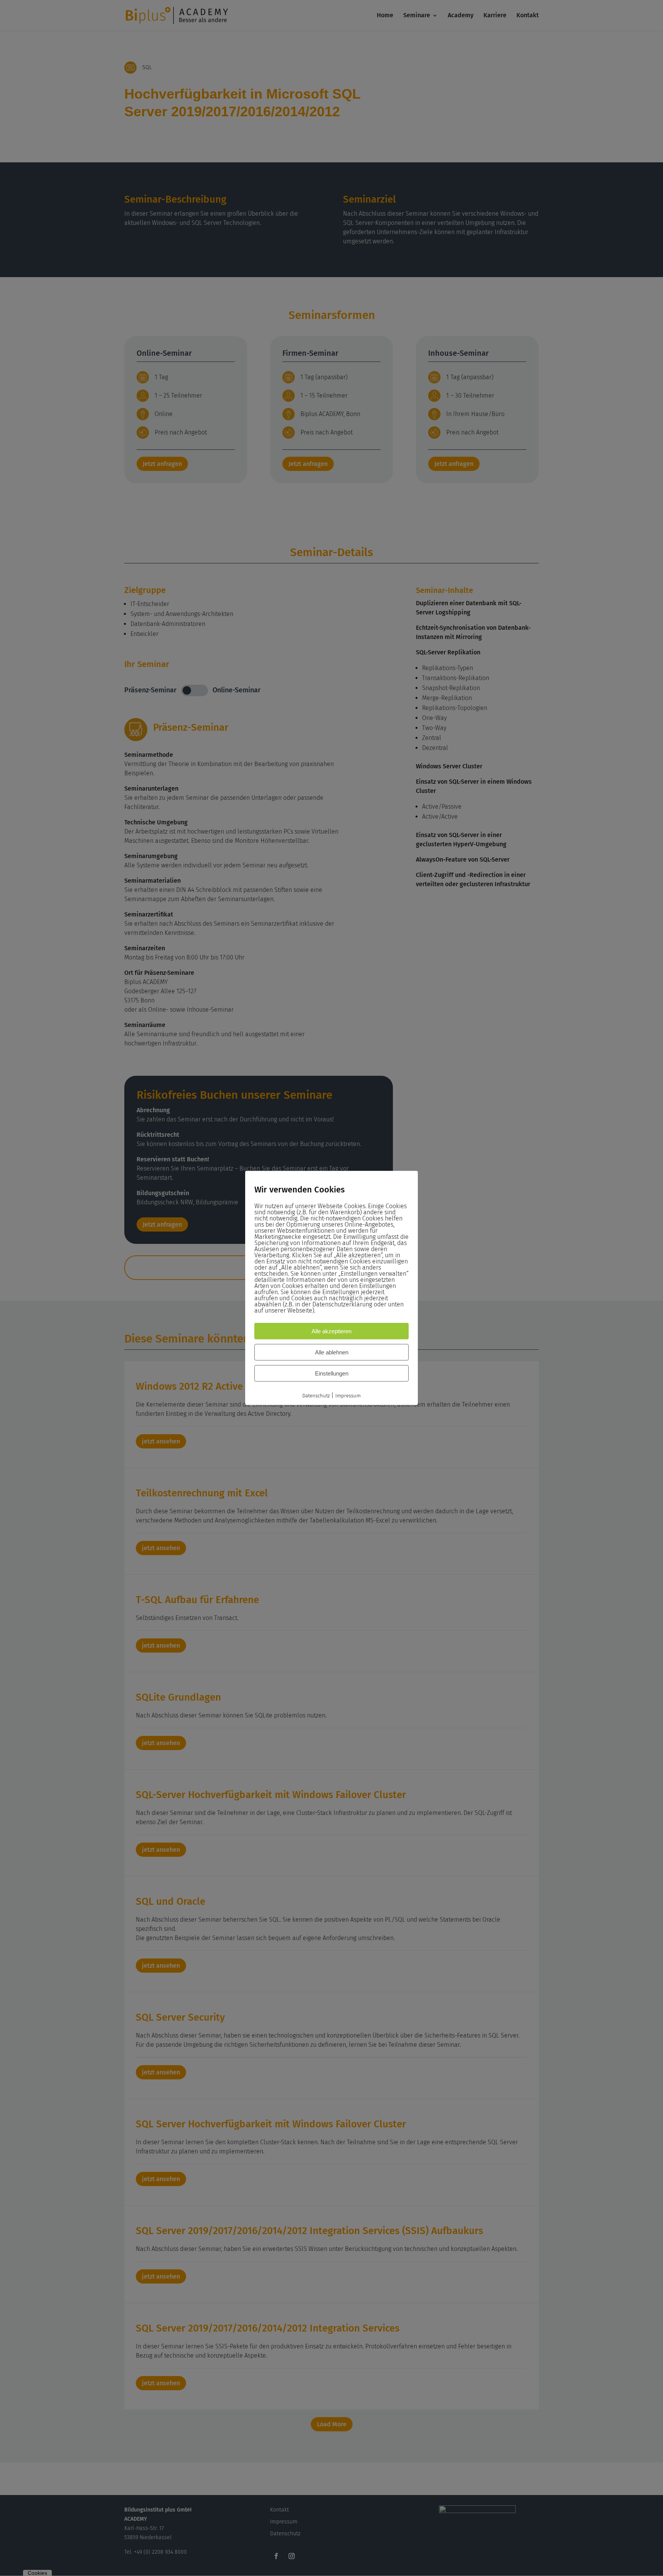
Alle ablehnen (332, 1352)
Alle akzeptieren (331, 1331)
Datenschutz (316, 1396)
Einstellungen (332, 1373)
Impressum (348, 1396)
